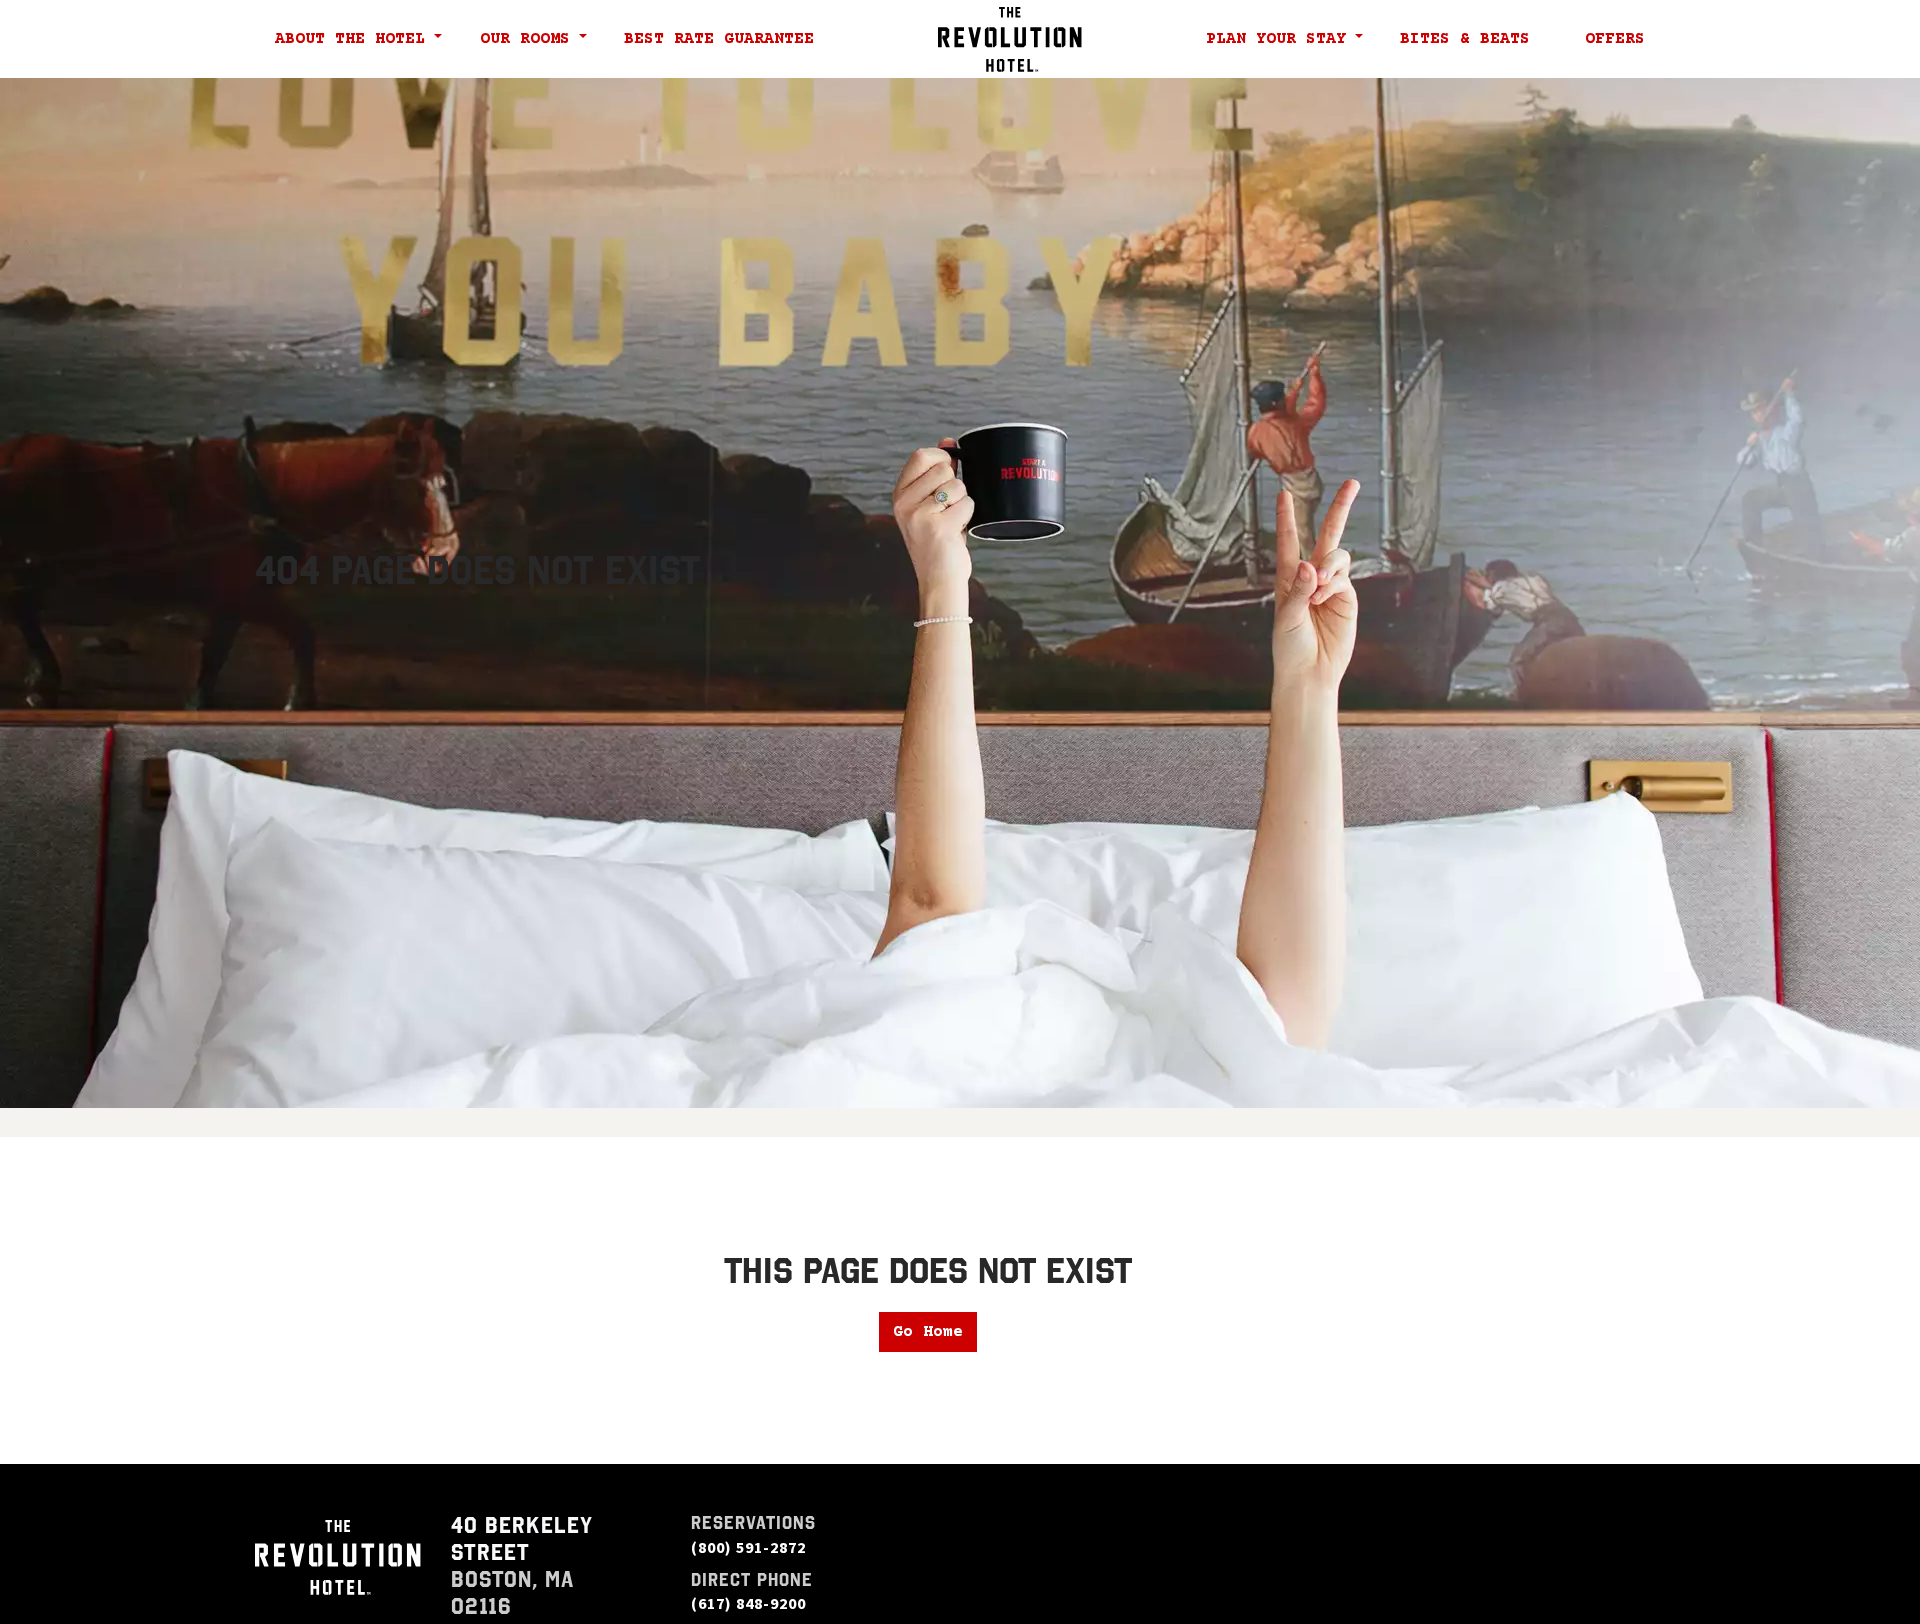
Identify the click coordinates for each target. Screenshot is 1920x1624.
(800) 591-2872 (748, 1547)
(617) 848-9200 (748, 1603)
